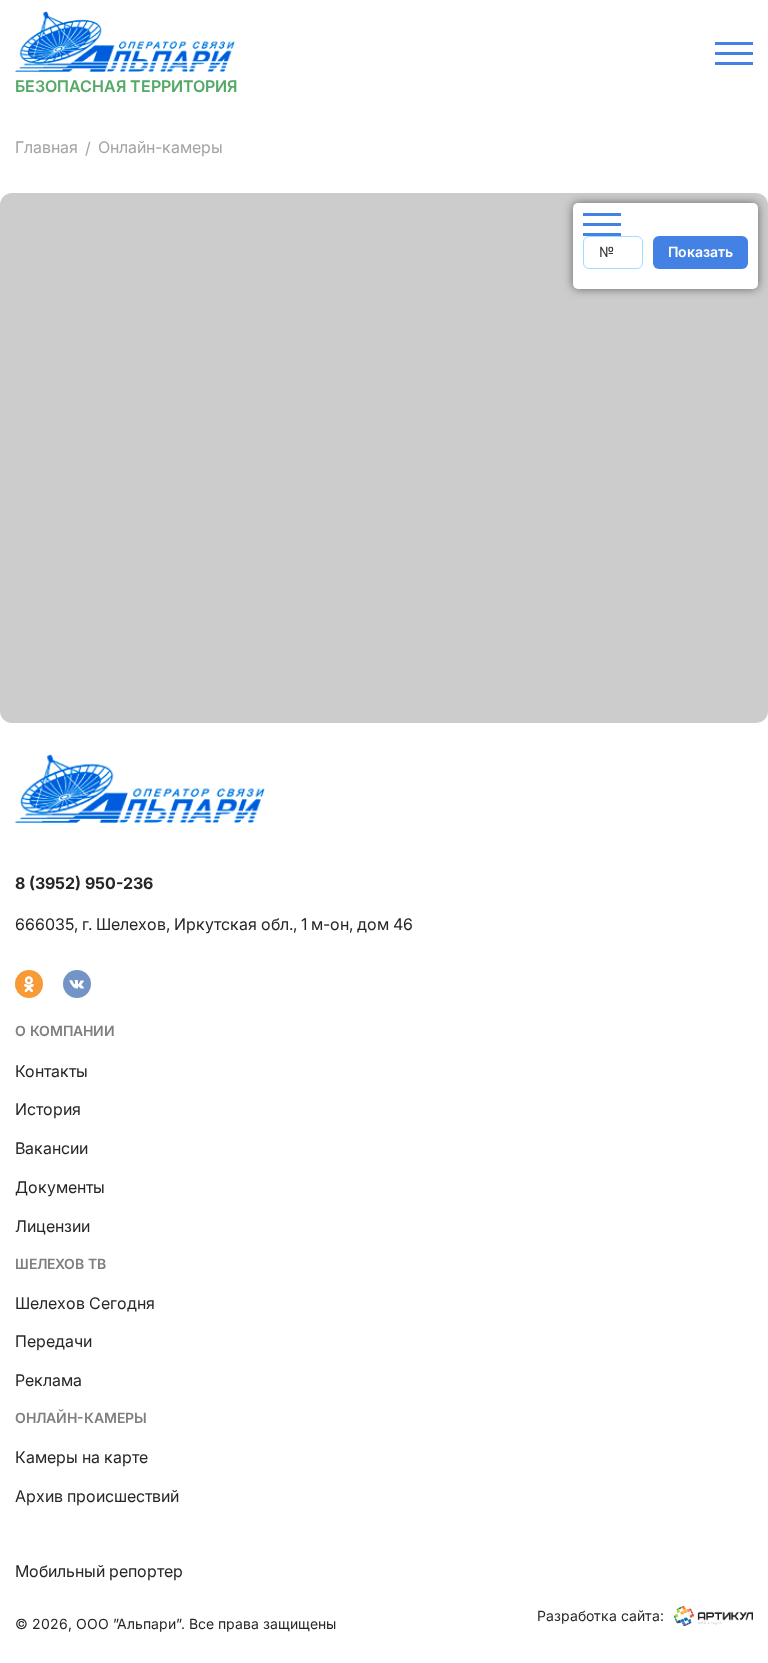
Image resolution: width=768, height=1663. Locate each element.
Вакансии (51, 1148)
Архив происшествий (97, 1496)
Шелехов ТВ (60, 1263)
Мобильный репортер (99, 1571)
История (48, 1109)
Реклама (48, 1380)
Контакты (51, 1071)
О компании (65, 1030)
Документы (60, 1187)
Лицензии (52, 1226)
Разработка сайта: (600, 1615)
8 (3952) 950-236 (84, 883)
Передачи (53, 1341)
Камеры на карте (81, 1457)
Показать (700, 251)
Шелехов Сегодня (85, 1303)
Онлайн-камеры (81, 1417)
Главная (46, 147)
